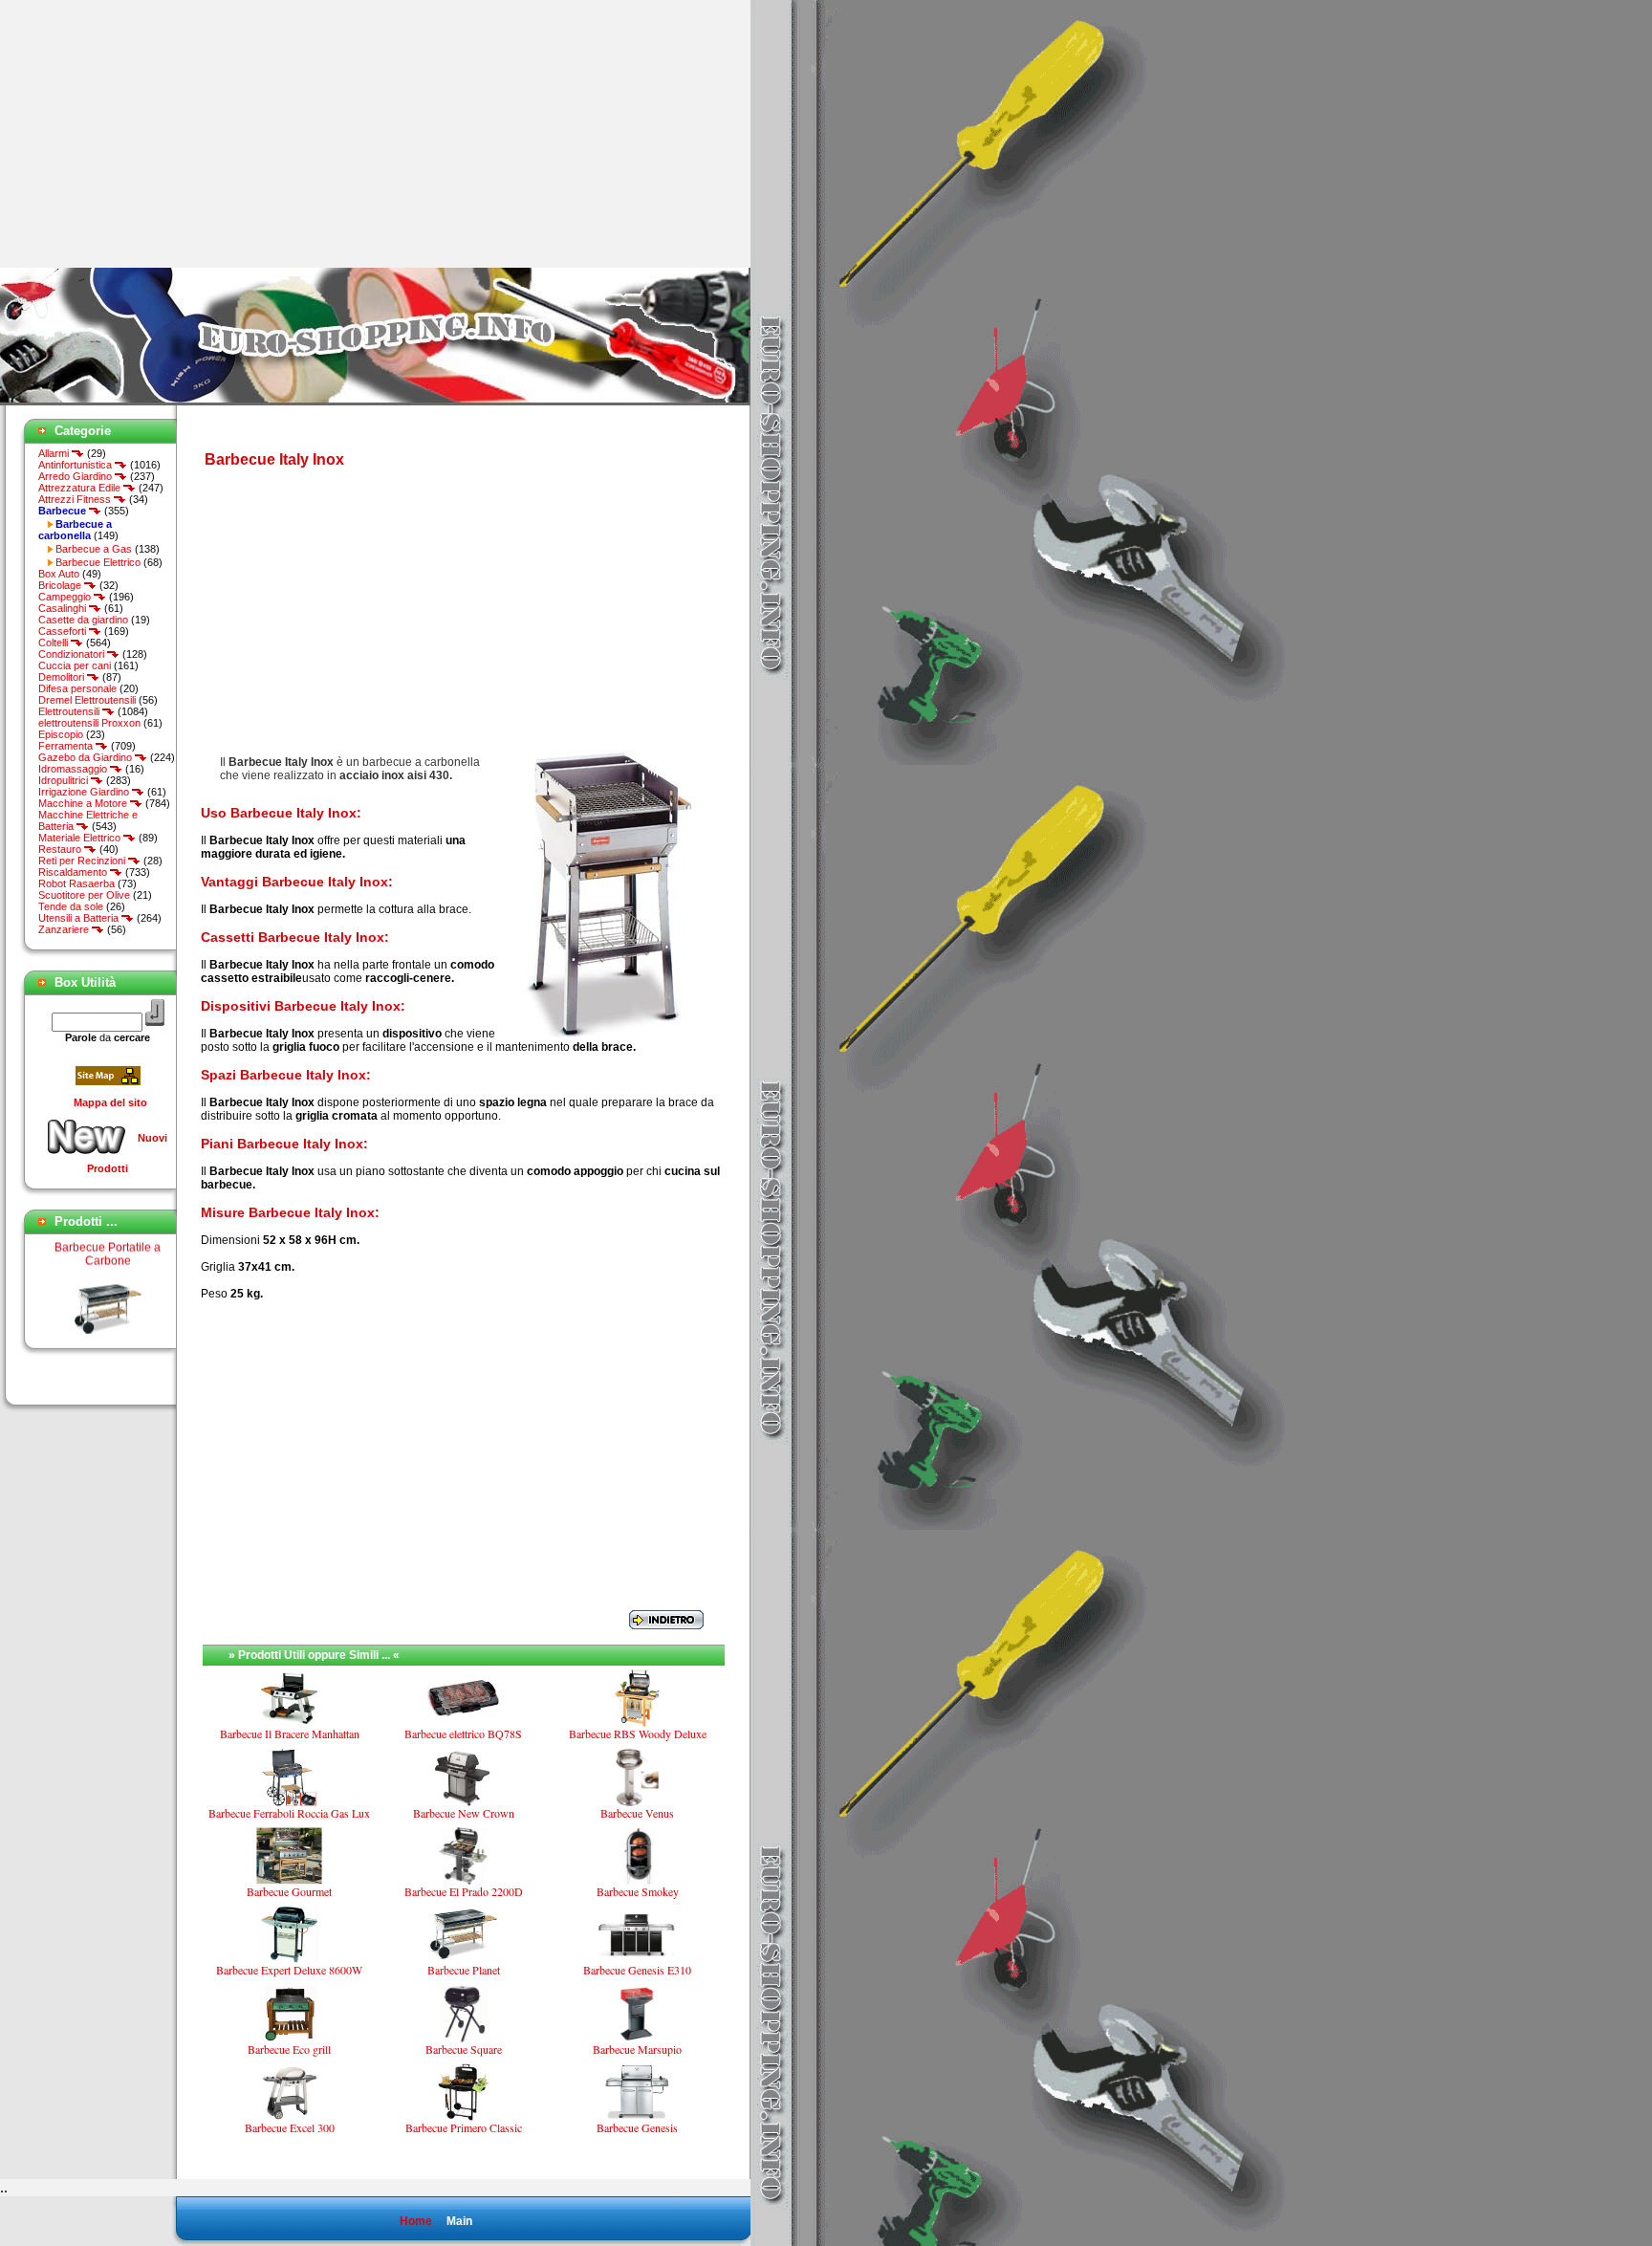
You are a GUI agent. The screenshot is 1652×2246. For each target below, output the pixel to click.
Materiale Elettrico (81, 838)
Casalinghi (64, 608)
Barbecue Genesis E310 (637, 1970)
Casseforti (64, 631)
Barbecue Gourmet (289, 1891)
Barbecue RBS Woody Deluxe (638, 1734)
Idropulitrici (65, 780)
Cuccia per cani (75, 665)
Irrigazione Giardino (85, 792)
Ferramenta (67, 746)
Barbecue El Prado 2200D (464, 1891)
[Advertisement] (161, 134)
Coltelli (54, 643)
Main (459, 2221)
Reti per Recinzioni (83, 861)
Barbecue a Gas (94, 549)
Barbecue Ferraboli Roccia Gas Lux (289, 1813)
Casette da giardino (83, 620)
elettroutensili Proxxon (89, 723)
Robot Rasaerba (76, 883)
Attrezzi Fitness (76, 499)
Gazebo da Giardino (87, 757)
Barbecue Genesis (637, 2127)
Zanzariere (65, 929)
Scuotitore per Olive (84, 895)
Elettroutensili (70, 711)
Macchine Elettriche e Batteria (88, 820)
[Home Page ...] (375, 402)
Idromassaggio (74, 769)
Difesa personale (77, 688)
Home (416, 2221)
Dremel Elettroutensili (87, 700)
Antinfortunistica (76, 465)
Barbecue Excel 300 (290, 2127)
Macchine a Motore (84, 803)
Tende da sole (71, 906)
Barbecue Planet (108, 1326)
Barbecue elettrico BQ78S (463, 1734)
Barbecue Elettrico (98, 562)
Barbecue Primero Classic (464, 2127)
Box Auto (59, 574)
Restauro (61, 849)
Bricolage (61, 585)
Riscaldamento (74, 872)
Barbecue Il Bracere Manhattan (290, 1734)
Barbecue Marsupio (637, 2049)
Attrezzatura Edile (81, 488)
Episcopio (61, 734)
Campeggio (66, 597)
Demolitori (63, 677)
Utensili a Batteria (80, 918)
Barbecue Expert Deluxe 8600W (289, 1970)
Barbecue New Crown (464, 1813)
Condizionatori (73, 654)
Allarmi (55, 453)
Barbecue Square (464, 2049)
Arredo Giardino (76, 476)
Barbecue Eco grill (289, 2049)
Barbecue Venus (637, 1813)
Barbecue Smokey (638, 1891)
